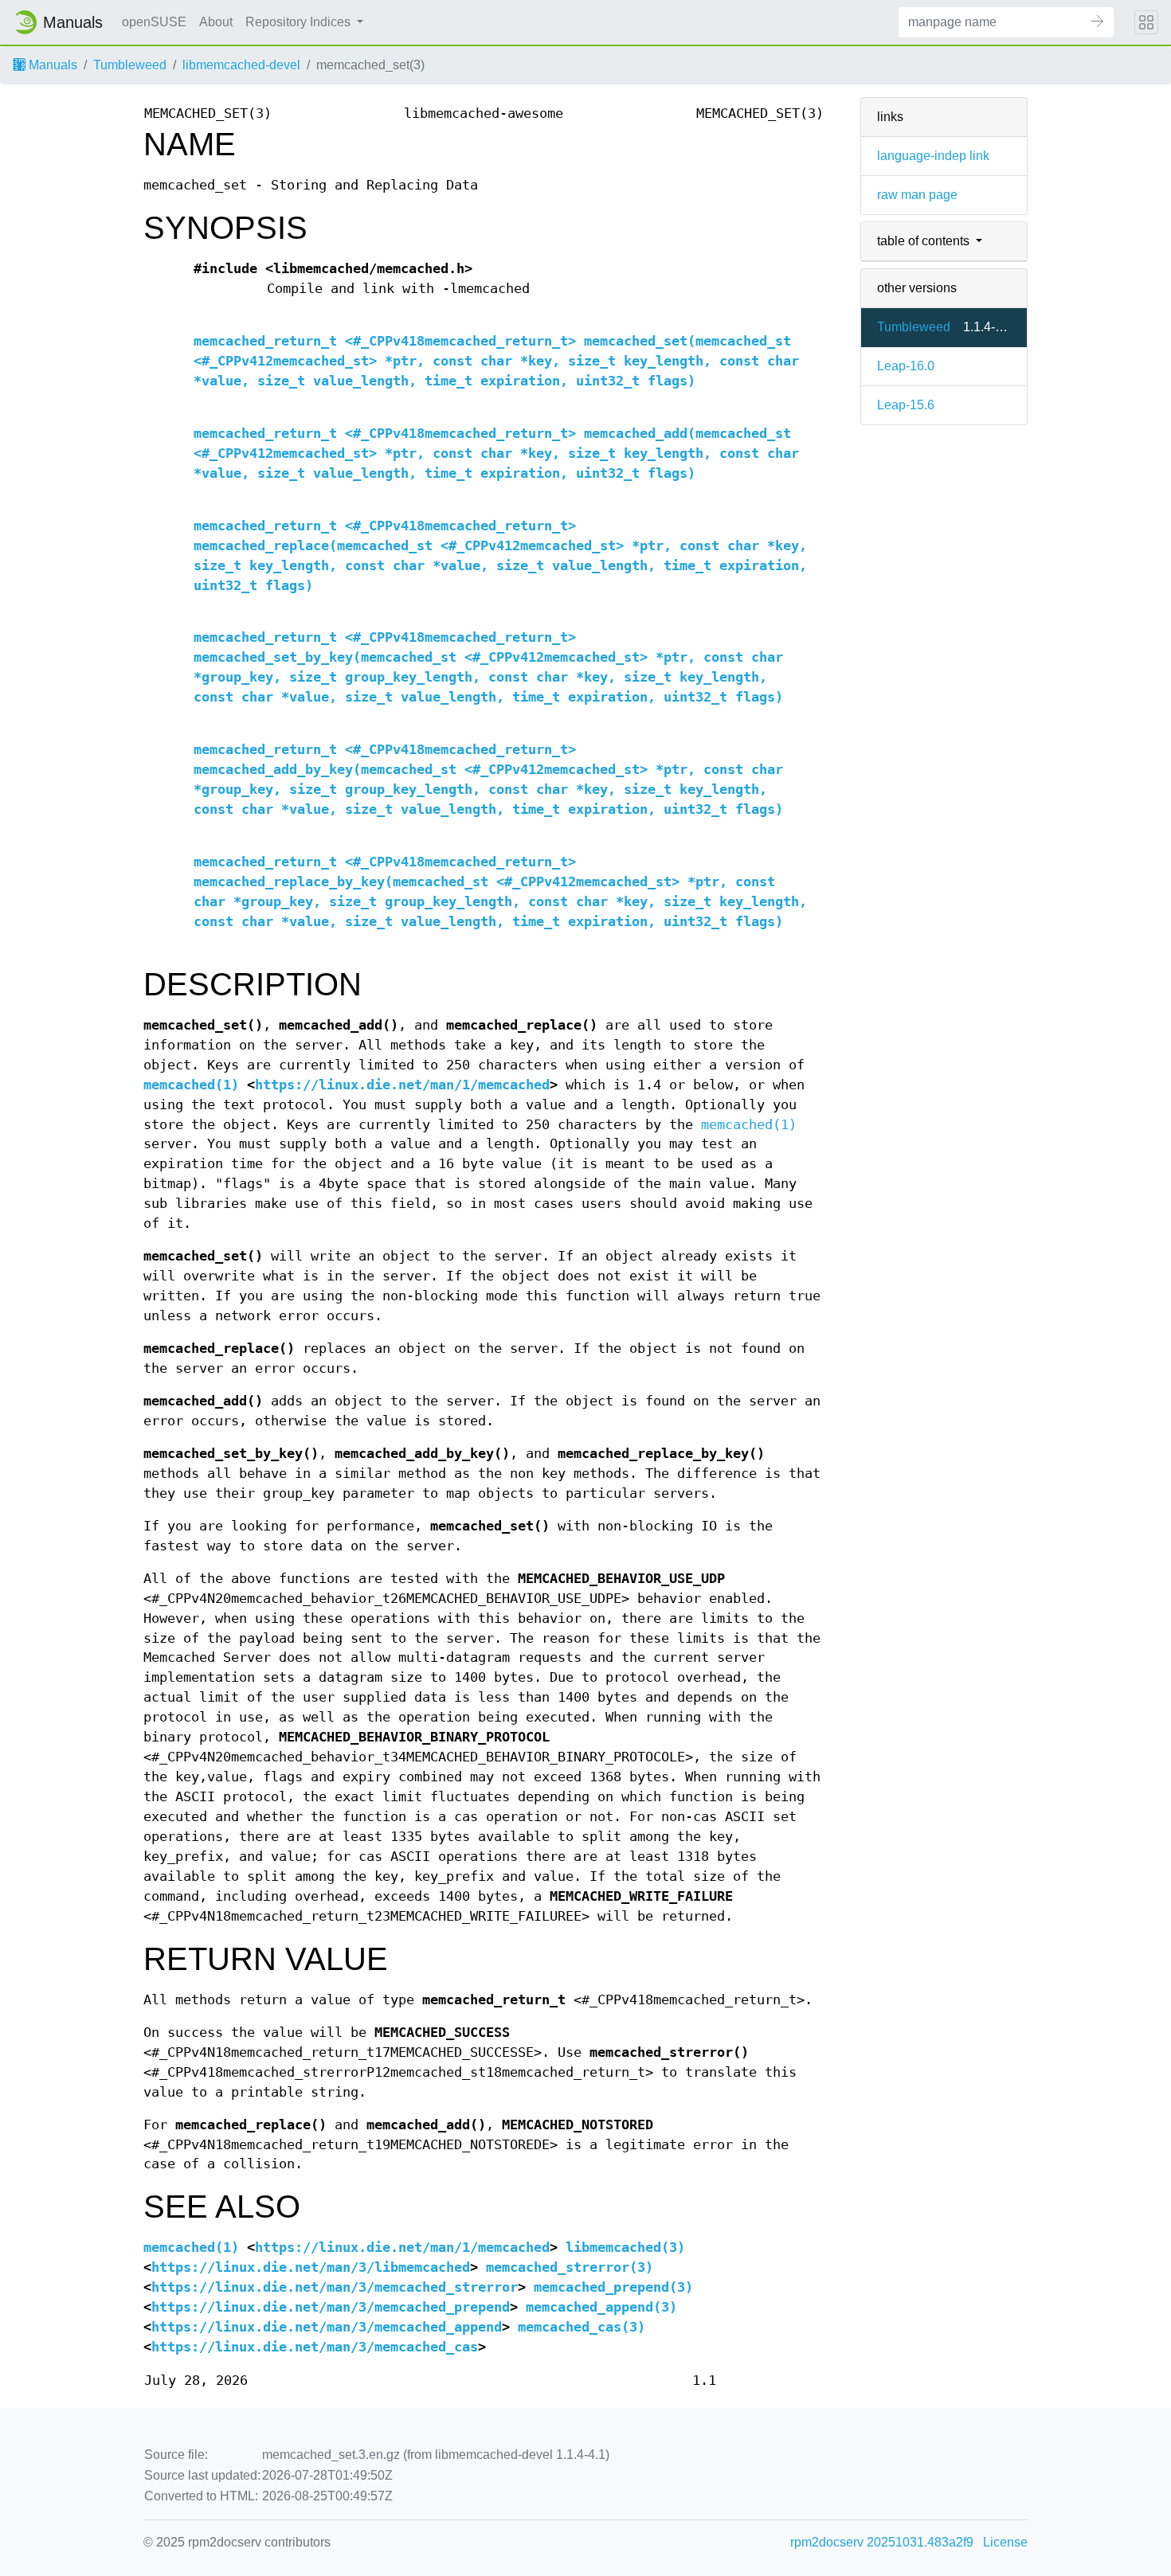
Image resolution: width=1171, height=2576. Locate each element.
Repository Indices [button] (300, 22)
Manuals (51, 65)
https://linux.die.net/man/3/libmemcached (311, 2267)
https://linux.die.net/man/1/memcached (402, 1085)
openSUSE (154, 22)
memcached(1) (191, 1085)
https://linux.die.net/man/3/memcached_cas (315, 2347)
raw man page (917, 195)
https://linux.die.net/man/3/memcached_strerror (335, 2287)
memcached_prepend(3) (613, 2287)
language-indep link (933, 156)
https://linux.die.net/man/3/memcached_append (327, 2327)
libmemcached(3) (625, 2248)
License (1005, 2542)
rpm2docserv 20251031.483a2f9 (882, 2542)
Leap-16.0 (906, 366)
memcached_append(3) (601, 2307)
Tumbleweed (130, 65)
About (216, 22)
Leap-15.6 (906, 405)
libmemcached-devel (241, 65)
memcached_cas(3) (582, 2327)
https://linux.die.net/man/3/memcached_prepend (331, 2307)
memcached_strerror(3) (570, 2267)
